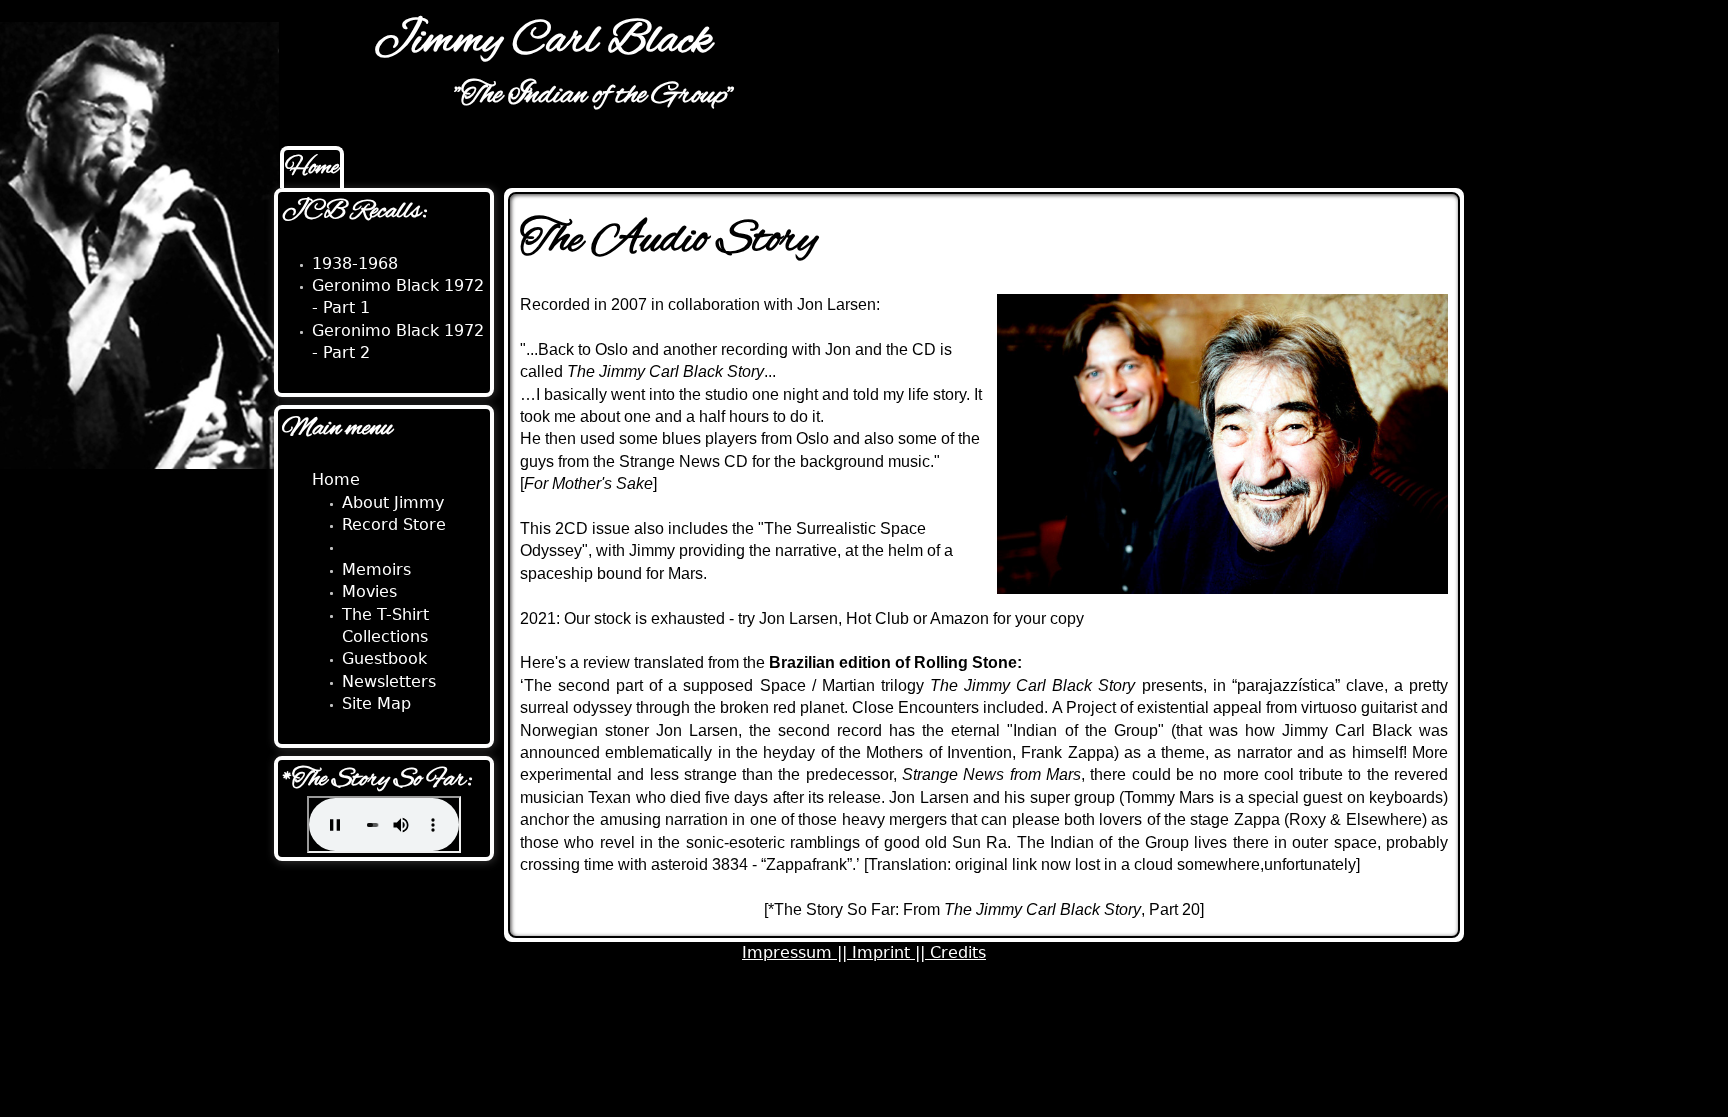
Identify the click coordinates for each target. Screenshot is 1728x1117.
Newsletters (389, 681)
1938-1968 (355, 263)
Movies (369, 591)
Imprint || (891, 952)
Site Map (376, 703)
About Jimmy (393, 502)
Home (312, 168)
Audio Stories (394, 546)
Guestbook (384, 658)
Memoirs (376, 569)
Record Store (394, 524)
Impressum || (797, 952)
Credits (958, 952)
